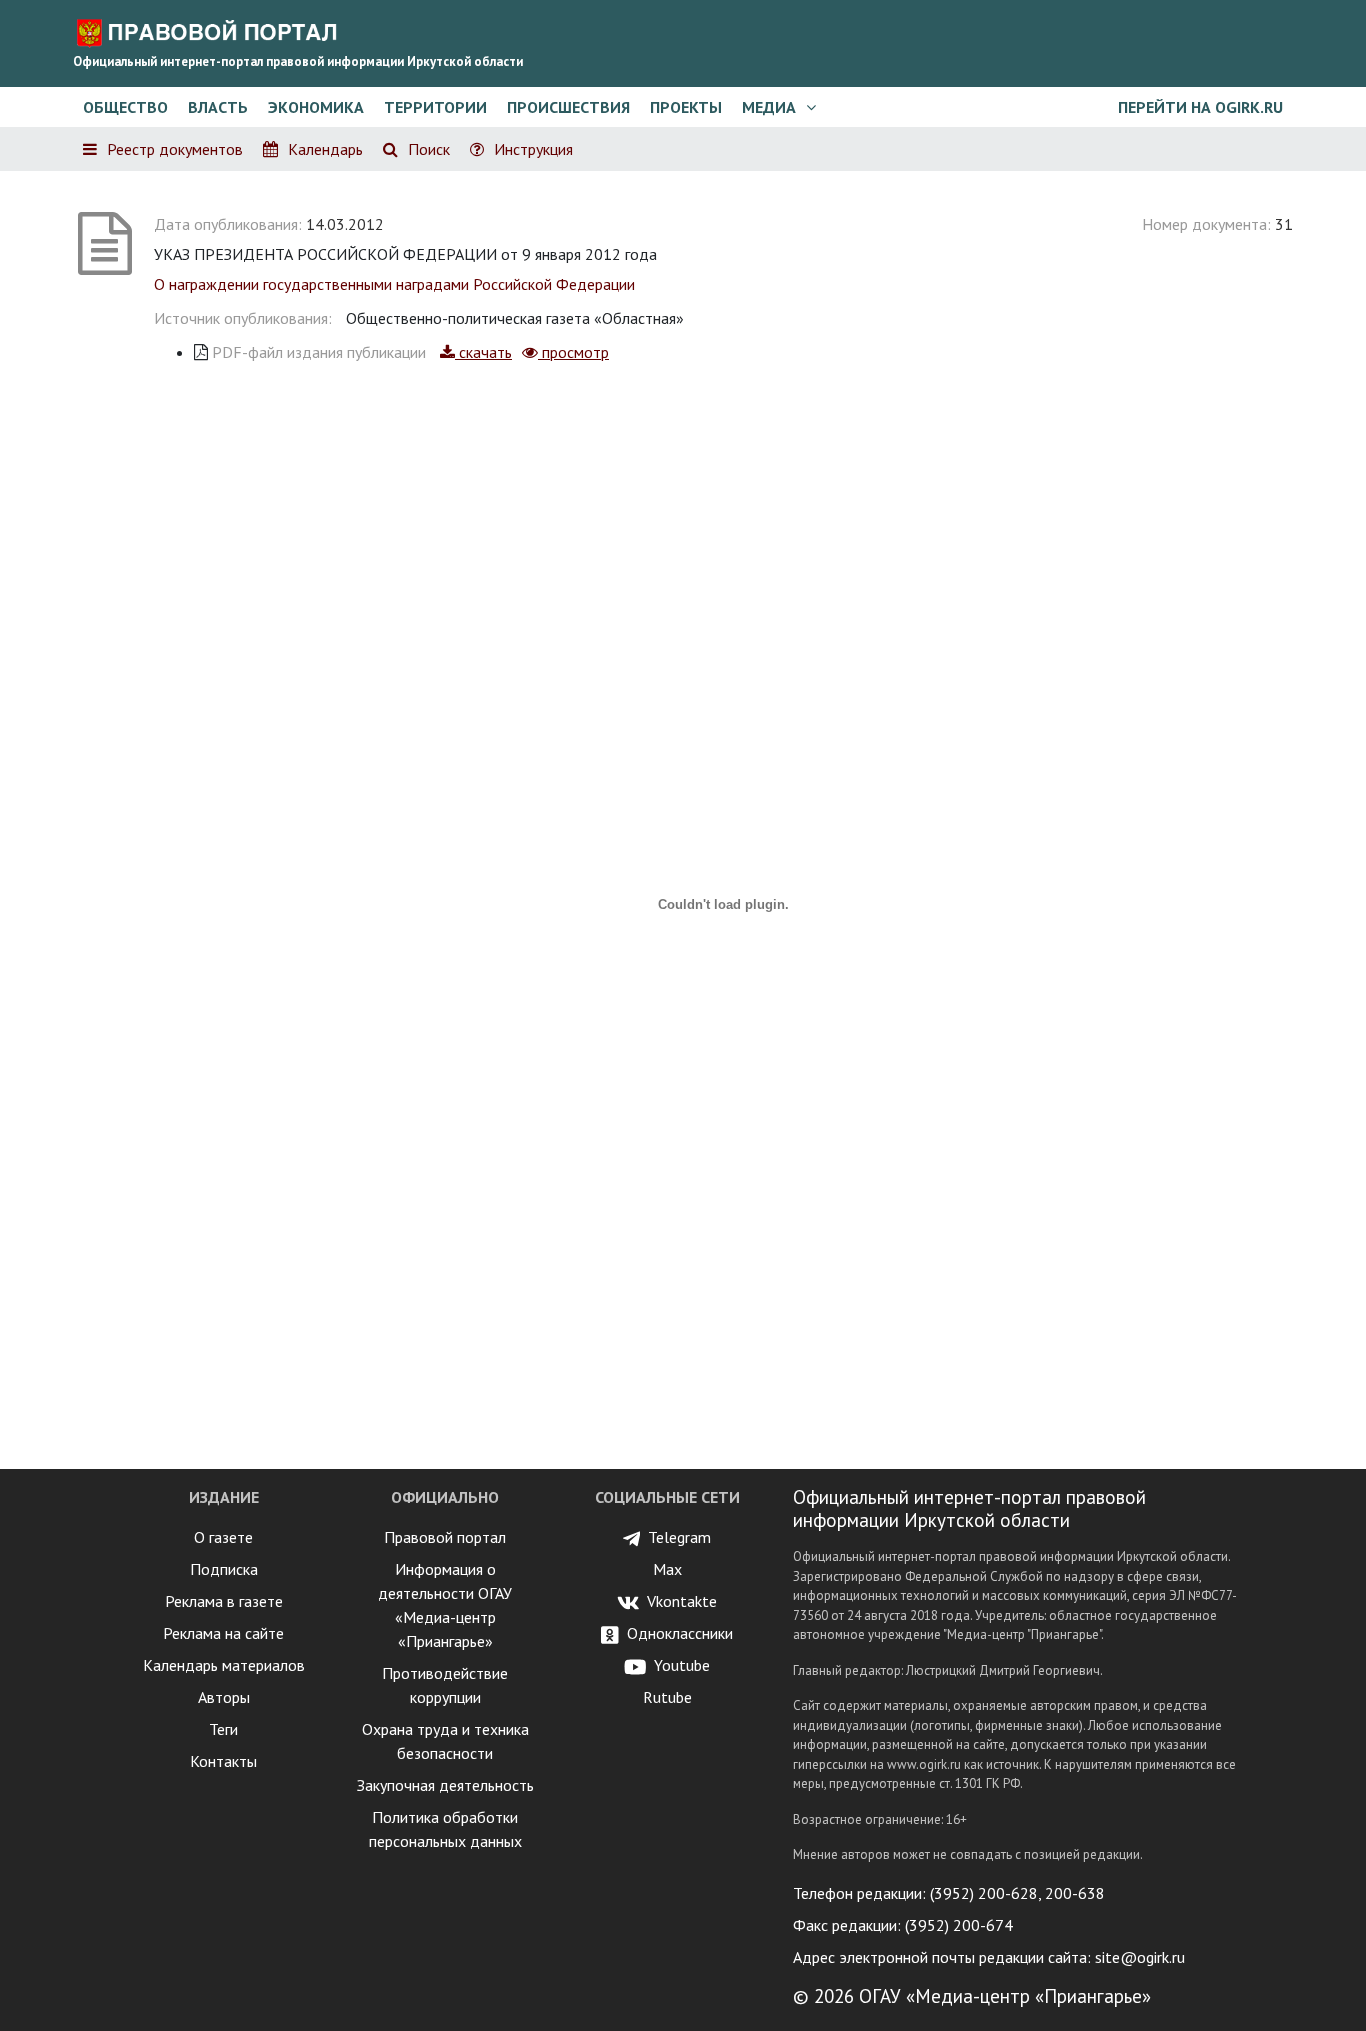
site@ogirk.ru (1140, 1957)
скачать (483, 352)
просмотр (573, 352)
